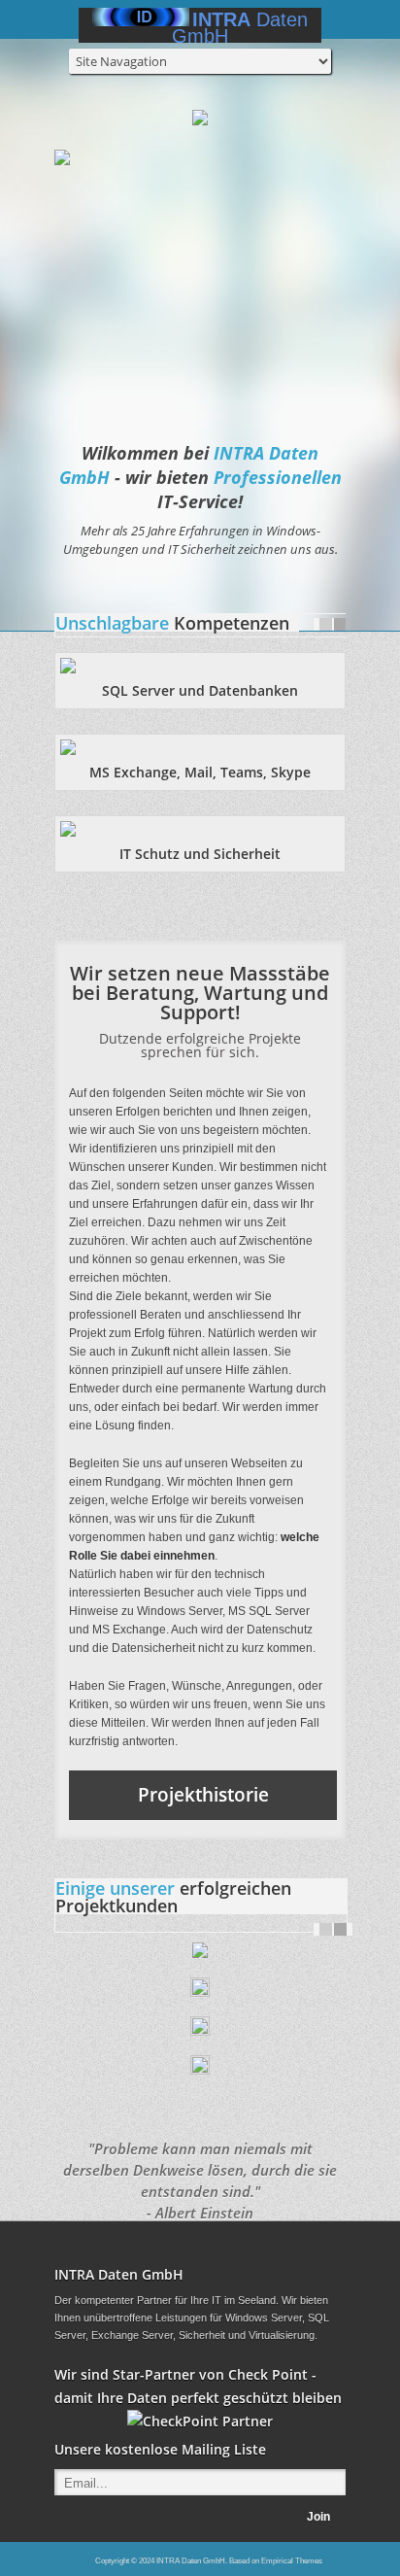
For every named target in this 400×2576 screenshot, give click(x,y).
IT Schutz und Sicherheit (200, 854)
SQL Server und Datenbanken (200, 690)
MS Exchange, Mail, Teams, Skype (200, 772)
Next (340, 624)
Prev (326, 624)
